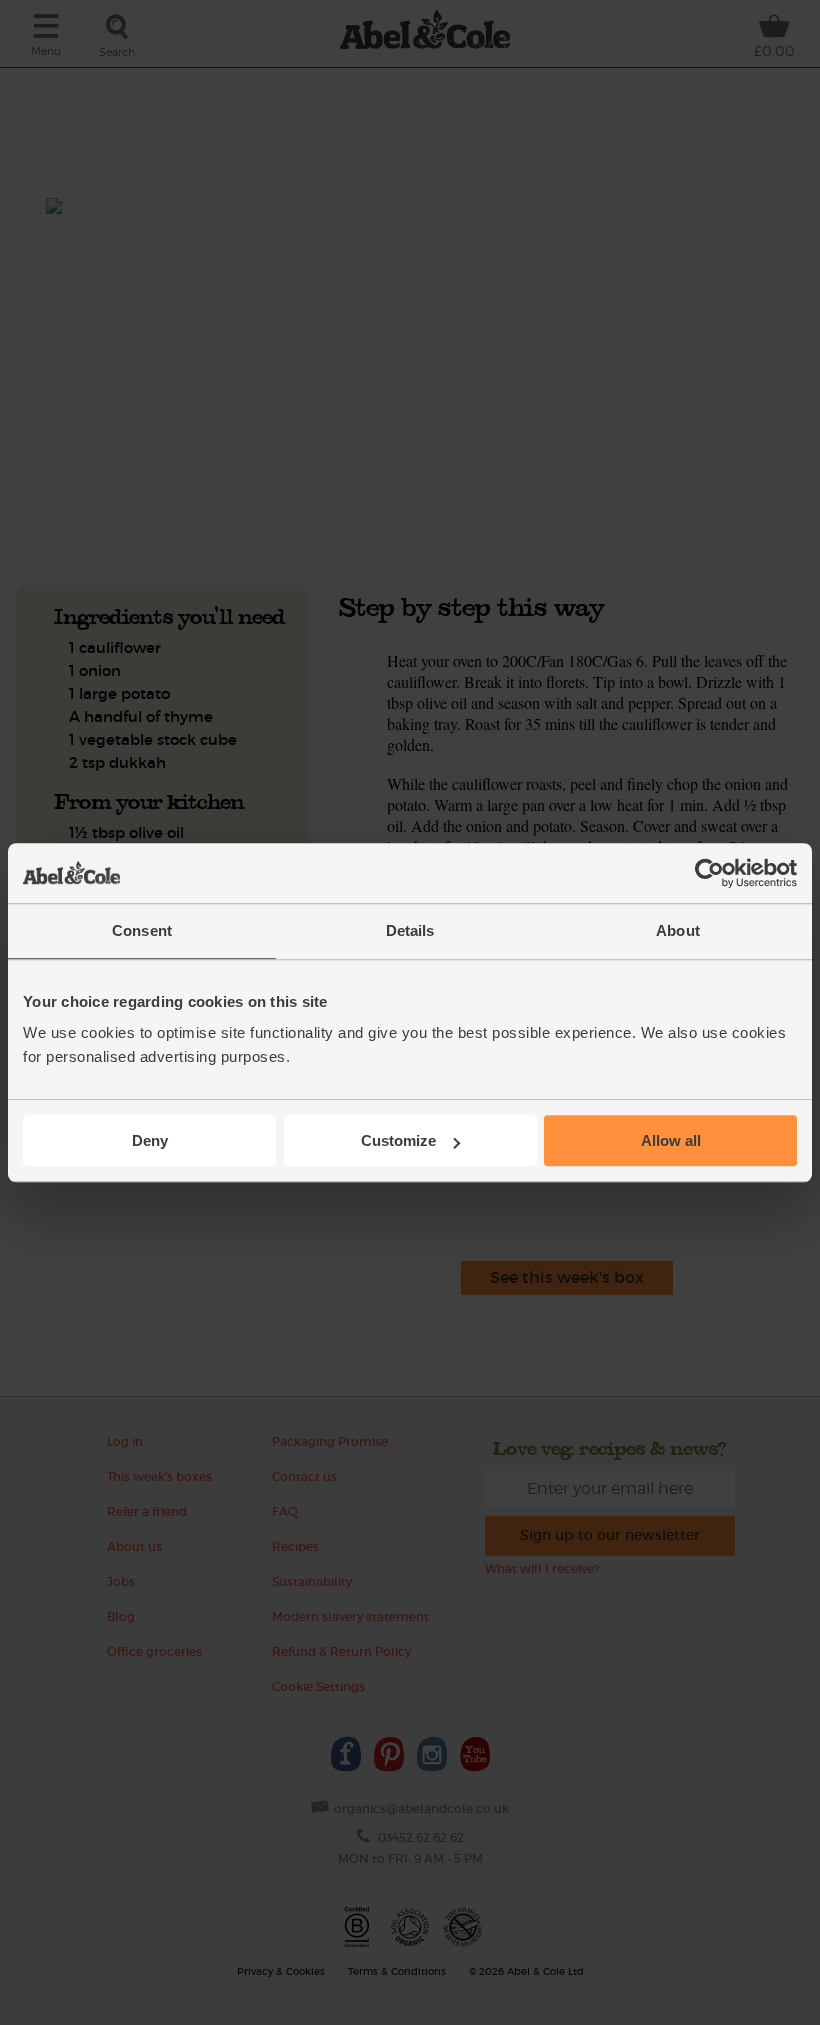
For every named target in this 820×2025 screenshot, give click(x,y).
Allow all (671, 1140)
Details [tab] (410, 930)
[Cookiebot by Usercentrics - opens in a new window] (709, 873)
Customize (398, 1140)
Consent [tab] (142, 930)
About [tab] (678, 930)
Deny (150, 1140)
